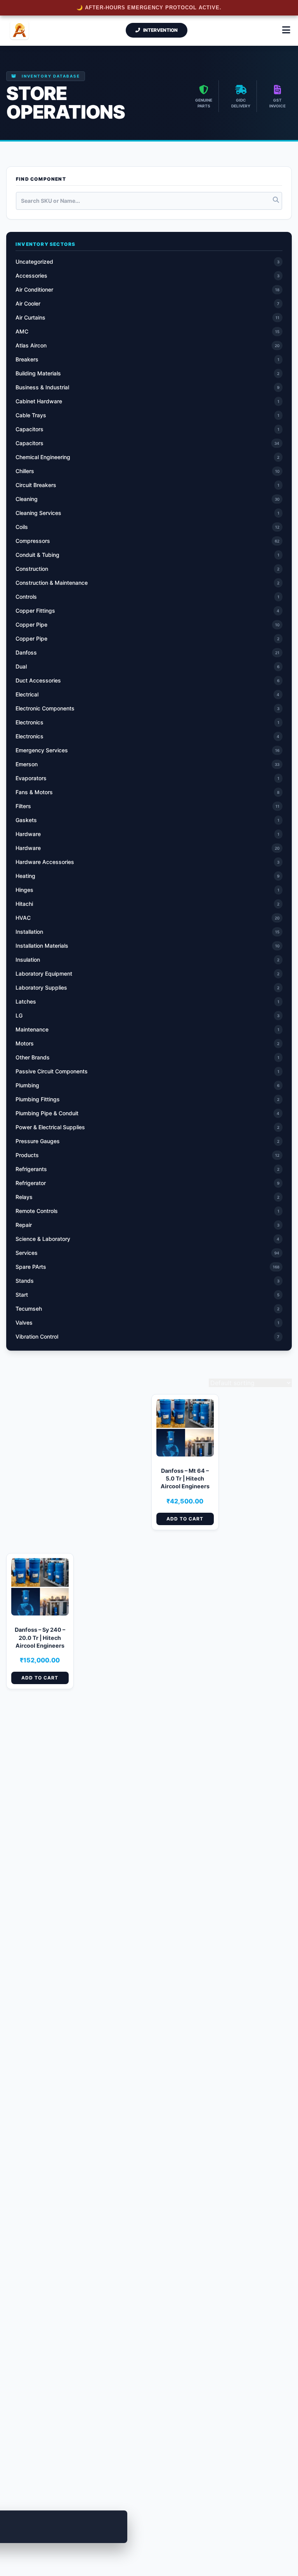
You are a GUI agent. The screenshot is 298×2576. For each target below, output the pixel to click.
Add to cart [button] (185, 1519)
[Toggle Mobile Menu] (286, 30)
